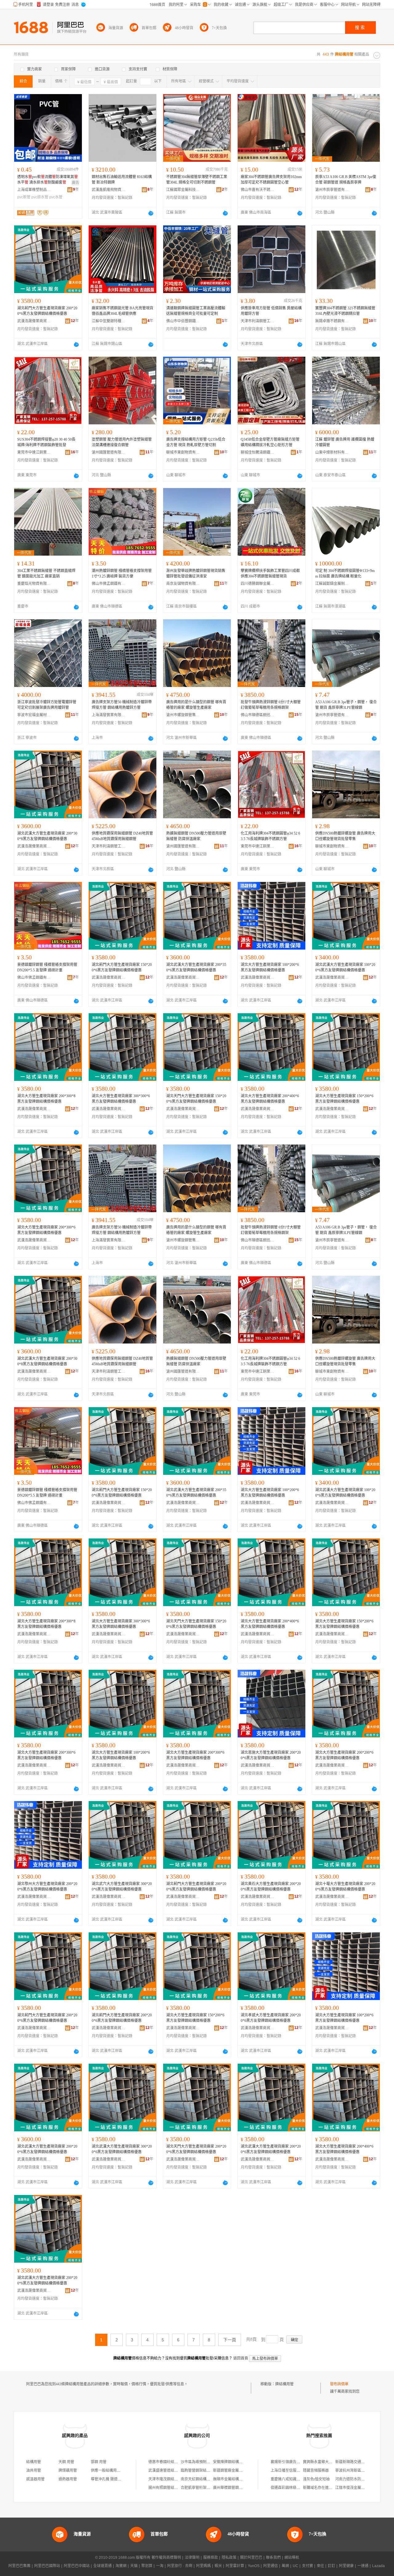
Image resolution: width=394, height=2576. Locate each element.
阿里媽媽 (203, 2566)
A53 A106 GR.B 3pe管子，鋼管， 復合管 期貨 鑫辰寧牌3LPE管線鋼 (346, 705)
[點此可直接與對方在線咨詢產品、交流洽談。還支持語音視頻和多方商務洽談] (151, 213)
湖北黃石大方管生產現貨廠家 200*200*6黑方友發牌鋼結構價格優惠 (271, 1887)
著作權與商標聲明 (166, 2558)
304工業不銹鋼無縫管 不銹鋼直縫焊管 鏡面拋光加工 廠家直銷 (46, 574)
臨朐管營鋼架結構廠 (197, 2471)
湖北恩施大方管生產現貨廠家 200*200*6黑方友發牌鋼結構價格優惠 (271, 1755)
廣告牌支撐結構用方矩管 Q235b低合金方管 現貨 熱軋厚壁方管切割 (196, 442)
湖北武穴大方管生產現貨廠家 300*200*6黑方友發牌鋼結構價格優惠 (122, 1887)
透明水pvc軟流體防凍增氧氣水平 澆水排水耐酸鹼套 (48, 180)
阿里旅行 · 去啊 (180, 2566)
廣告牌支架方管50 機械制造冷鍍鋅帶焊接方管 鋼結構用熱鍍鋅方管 (122, 705)
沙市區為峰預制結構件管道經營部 (208, 2462)
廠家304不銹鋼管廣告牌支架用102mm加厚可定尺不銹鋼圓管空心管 (271, 180)
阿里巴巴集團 (19, 2566)
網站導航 (292, 2558)
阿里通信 (271, 2566)
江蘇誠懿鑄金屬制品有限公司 (332, 584)
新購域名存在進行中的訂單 (325, 2488)
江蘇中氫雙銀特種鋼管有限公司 (109, 321)
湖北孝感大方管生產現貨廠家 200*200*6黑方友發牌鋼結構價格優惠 (271, 2018)
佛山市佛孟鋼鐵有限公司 (109, 584)
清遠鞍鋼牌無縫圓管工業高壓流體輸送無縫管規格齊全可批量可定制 (196, 311)
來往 (320, 2566)
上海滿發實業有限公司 (109, 715)
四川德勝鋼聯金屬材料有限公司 (258, 584)
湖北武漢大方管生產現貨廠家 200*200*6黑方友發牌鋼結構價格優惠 (47, 2149)
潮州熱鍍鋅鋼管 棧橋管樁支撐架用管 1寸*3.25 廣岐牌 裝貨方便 (122, 574)
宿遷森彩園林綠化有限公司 (293, 2488)
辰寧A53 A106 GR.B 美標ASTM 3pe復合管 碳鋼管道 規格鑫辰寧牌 (346, 180)
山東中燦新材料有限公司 (332, 452)
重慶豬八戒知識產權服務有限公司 (298, 2479)
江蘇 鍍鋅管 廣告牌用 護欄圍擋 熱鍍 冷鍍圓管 (345, 442)
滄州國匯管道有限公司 (109, 452)
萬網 (285, 2566)
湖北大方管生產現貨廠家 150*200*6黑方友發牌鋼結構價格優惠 (344, 1099)
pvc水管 (56, 197)
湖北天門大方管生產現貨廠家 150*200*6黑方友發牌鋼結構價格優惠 (196, 1099)
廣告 (75, 183)
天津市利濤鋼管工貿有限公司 (258, 321)
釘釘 (332, 2566)
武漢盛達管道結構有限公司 (171, 2471)
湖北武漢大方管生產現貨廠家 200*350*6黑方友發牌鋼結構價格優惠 (196, 967)
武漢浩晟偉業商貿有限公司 (34, 321)
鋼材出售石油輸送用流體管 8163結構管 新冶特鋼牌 (122, 180)
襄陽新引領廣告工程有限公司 (295, 2462)
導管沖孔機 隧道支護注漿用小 (115, 2479)
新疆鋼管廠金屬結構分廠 (233, 2471)
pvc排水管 (40, 197)
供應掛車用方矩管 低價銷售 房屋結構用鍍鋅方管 (271, 311)
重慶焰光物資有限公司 (34, 584)
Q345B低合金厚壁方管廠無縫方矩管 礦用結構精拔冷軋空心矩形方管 (270, 442)
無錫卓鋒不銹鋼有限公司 (332, 321)
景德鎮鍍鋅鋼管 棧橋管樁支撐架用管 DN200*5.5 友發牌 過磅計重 (47, 967)
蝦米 (218, 2566)
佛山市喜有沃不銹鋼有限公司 (258, 190)
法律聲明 (192, 2558)
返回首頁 (241, 2358)
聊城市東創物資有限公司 (183, 452)
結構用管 (34, 2462)
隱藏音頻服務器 (316, 2471)
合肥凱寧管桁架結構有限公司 (205, 2488)
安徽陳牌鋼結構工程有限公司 (237, 2462)
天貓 (134, 2566)
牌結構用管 (284, 2384)
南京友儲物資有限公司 (183, 584)
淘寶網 (121, 2566)
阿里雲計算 (235, 2566)
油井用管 (34, 2471)
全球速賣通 (103, 2566)
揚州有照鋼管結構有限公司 (171, 2488)
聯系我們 (273, 2558)
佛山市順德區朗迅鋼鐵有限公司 (258, 715)
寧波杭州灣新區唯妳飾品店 (357, 2471)
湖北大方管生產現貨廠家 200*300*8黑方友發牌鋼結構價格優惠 (46, 1099)
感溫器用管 (35, 2479)
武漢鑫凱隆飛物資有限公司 (109, 190)
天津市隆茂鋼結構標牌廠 (169, 2479)
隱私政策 (229, 2558)
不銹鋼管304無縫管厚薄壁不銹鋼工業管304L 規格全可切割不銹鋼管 (197, 180)
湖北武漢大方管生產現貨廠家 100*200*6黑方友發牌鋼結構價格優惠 (345, 967)
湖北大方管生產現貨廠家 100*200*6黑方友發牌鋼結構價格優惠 (270, 967)
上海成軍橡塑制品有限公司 (34, 190)
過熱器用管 (68, 2479)
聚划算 (147, 2566)
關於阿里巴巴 (251, 2558)
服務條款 (211, 2558)
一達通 (363, 2566)
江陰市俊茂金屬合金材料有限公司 (363, 2488)
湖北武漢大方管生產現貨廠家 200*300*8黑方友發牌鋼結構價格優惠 (47, 836)
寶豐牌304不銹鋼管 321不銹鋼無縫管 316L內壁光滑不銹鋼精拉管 (345, 311)
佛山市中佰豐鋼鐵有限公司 (183, 321)
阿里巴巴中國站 (77, 2566)
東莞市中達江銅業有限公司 (34, 452)
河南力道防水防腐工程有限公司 (361, 2479)
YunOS (254, 2566)
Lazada (378, 2566)
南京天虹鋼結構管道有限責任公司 (208, 2479)
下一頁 (230, 2340)
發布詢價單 (339, 2384)
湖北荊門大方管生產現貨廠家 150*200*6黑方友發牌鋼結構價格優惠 (122, 967)
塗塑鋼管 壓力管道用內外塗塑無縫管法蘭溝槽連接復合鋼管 (122, 442)
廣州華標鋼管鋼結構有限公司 (237, 2488)
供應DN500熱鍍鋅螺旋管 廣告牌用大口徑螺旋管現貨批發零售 (345, 836)
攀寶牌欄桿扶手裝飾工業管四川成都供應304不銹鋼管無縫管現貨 (270, 574)
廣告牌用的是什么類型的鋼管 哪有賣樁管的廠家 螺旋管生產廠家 (196, 705)
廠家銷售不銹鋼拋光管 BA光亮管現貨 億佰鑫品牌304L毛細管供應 (123, 311)
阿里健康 (346, 2566)
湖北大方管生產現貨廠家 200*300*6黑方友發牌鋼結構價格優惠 (46, 1230)
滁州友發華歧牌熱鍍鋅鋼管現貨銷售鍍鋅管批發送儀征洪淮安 (196, 574)
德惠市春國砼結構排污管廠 (171, 2462)
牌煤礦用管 (68, 2471)
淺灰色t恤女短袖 (316, 2479)
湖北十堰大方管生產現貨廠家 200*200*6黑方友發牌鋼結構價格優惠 (345, 1887)
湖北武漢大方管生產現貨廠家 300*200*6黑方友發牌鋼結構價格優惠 (122, 2149)
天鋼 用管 (66, 2462)
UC (295, 2566)
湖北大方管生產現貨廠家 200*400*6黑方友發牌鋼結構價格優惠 (270, 1099)
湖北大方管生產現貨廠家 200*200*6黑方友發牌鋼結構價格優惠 (344, 1755)
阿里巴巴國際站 (47, 2566)
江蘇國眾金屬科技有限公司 (183, 190)
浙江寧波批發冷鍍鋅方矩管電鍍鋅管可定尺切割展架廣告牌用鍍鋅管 (47, 705)
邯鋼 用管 (99, 2462)
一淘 (160, 2566)
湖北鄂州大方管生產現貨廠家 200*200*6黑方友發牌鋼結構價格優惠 (47, 1887)
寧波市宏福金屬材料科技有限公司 (34, 715)
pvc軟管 (24, 197)
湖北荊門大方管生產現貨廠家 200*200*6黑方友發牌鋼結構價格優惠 (47, 311)
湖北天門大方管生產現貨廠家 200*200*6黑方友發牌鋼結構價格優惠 (196, 2149)
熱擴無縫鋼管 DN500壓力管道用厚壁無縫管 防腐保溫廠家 (196, 836)
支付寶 (308, 2566)
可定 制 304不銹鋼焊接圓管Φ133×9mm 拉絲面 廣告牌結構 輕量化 (345, 574)
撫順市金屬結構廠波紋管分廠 (237, 2479)
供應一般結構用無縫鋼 (109, 2471)
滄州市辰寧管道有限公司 (332, 190)
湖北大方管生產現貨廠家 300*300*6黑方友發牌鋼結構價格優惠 (121, 1099)
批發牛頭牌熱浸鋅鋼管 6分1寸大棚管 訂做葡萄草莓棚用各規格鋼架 (271, 705)
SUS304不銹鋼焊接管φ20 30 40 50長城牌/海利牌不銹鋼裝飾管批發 (46, 442)
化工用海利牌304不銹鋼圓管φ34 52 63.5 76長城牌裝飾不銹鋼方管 (270, 836)
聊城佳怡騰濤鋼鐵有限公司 (258, 452)
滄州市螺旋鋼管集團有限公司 (183, 715)
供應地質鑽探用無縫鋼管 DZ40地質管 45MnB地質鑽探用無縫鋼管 (122, 836)
